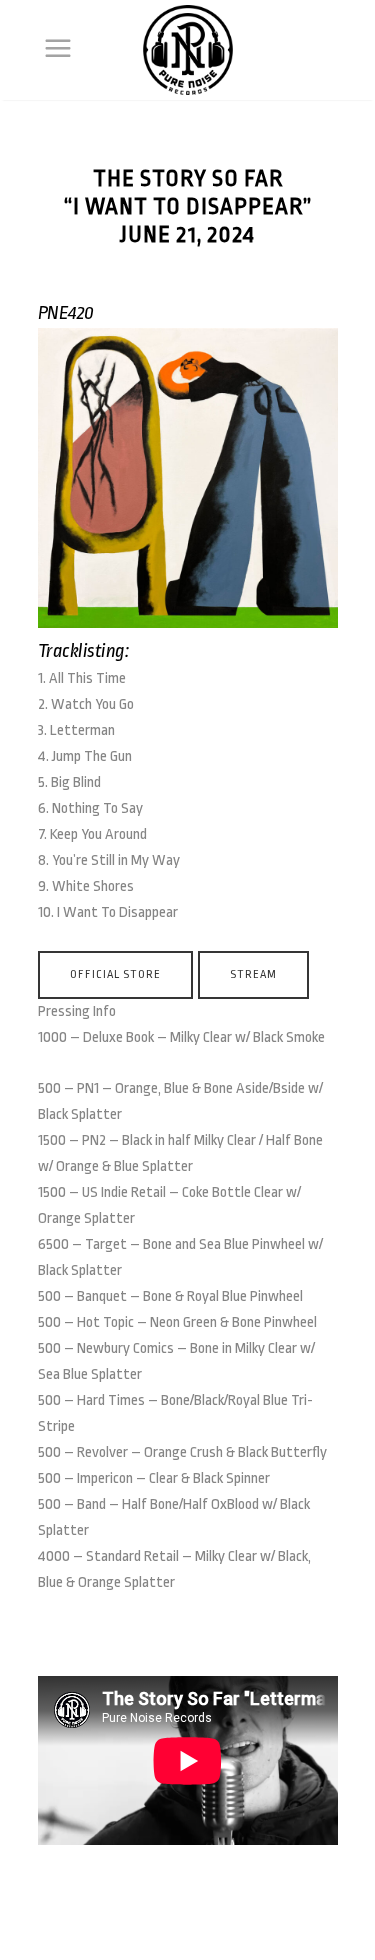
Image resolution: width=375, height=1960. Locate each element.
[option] (188, 482)
